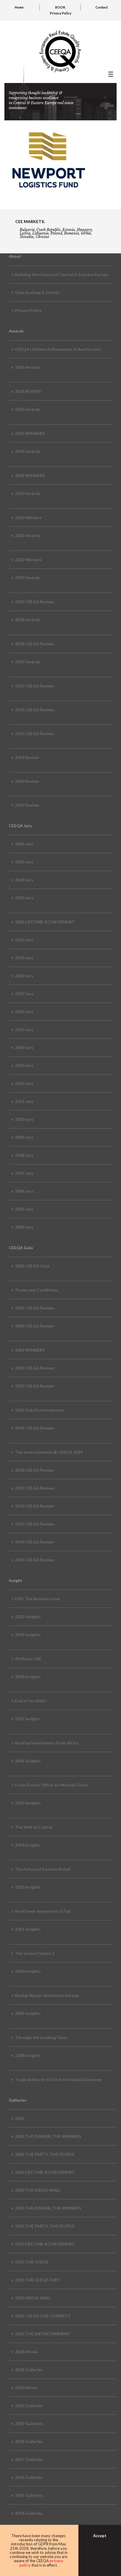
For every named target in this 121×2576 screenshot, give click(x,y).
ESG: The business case (37, 1599)
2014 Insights (28, 1845)
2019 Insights (28, 1634)
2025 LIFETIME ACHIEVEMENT (45, 2244)
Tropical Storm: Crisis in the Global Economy (58, 2079)
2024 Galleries (29, 2370)
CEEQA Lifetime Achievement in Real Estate (58, 349)
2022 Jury (24, 940)
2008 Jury (24, 1155)
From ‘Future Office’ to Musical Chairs (52, 1785)
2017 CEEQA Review (35, 686)
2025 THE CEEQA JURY (37, 2280)
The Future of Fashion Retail (43, 1869)
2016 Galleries (29, 2477)
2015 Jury (24, 1029)
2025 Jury (24, 862)
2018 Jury (24, 976)
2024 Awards (28, 451)
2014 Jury (24, 1047)
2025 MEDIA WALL (33, 2298)
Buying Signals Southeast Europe (47, 1995)
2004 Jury (24, 1227)
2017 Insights (28, 1719)
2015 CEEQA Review (35, 733)
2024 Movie (26, 2352)
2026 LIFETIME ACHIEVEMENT (45, 922)
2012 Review (27, 805)
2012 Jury (24, 1083)
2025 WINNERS (30, 433)
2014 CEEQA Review (35, 1542)
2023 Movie (26, 2388)
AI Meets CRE (28, 1659)
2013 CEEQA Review (35, 1560)
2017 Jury (24, 994)
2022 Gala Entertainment (40, 1410)
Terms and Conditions (37, 1290)
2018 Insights (28, 1677)
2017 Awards (28, 662)
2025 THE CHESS (31, 2262)
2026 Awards (28, 367)
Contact (102, 7)
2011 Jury (24, 1101)
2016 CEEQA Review (35, 710)
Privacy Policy (61, 13)
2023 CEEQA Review (35, 1368)
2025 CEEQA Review (35, 1308)
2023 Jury (24, 898)
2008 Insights (28, 2055)
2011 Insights (28, 1929)
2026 (20, 2118)
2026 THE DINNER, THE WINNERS (48, 2136)
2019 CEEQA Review (35, 602)
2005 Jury (24, 1209)
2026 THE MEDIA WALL (38, 2190)
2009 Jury (24, 1137)
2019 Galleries (29, 2423)
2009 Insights (28, 2013)
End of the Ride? (31, 1701)
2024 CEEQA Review (35, 1326)
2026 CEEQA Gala (32, 1266)
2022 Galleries (29, 2405)
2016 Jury (24, 1012)
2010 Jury (24, 1119)
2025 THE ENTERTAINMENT (43, 2334)
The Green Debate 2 (35, 1953)
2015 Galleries (29, 2495)
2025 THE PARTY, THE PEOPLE (45, 2226)
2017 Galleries (29, 2459)
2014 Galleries (29, 2513)
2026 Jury (24, 844)
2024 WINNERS (30, 475)
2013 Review (27, 781)
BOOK (60, 7)
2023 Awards (28, 493)
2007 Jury (24, 1173)
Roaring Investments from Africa (47, 1743)
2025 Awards (28, 409)
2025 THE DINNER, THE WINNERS (48, 2208)
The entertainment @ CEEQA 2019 (49, 1452)
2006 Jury (24, 1191)
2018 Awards (28, 620)
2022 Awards (28, 535)
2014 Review (27, 757)
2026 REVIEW (28, 391)
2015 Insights (28, 1803)
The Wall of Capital (34, 1827)
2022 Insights (28, 1617)
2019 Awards (28, 577)
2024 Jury (24, 880)
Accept (100, 2536)
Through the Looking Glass (41, 2037)
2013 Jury (24, 1065)
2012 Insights (28, 1887)
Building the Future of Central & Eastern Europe (62, 274)
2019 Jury (24, 958)
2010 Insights (28, 1971)
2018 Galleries (29, 2441)
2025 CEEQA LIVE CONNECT (43, 2316)
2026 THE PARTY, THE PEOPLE (45, 2154)
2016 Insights (28, 1761)
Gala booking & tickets (37, 292)
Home (19, 7)
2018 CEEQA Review (35, 644)
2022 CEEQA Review (35, 1386)
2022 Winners (28, 560)
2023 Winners (28, 517)
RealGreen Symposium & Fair (43, 1911)
